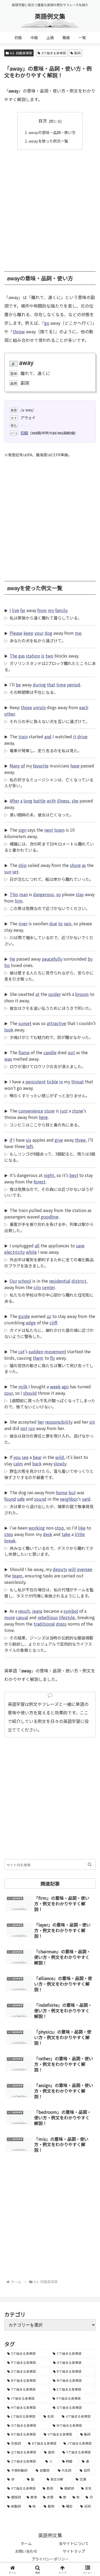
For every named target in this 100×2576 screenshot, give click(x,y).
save (80, 1245)
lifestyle (67, 1617)
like (82, 1528)
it (75, 736)
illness (63, 801)
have (75, 766)
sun (8, 872)
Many (15, 766)
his (7, 965)
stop (59, 1528)
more (10, 1617)
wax (8, 1059)
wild (60, 1457)
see (25, 1457)
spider (55, 994)
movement (55, 1351)
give (59, 1140)
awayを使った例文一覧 (48, 141)
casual (22, 1617)
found (10, 1499)
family (61, 610)
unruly (39, 707)
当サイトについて (74, 2543)
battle (39, 801)
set (15, 872)
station (33, 656)
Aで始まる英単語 (54, 53)
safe (21, 1499)
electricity (15, 1252)
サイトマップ (74, 2551)
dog (48, 633)
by (90, 959)
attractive (56, 1023)
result (24, 1611)
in (61, 1081)
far (23, 610)
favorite (41, 766)
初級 (24, 433)
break (10, 1541)
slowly (60, 1463)
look (9, 1030)
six (29, 1140)
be (18, 685)
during (39, 685)
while (31, 1252)
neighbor (69, 1499)
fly (53, 1358)
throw (19, 331)
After (14, 801)
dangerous (43, 894)
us (49, 1316)
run (32, 1428)
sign (22, 830)
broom (82, 994)
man (23, 894)
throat (77, 1081)
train (23, 736)
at (37, 994)
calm (18, 1463)
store (49, 1111)
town (59, 830)
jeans (37, 1611)
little (80, 1534)
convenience (31, 1111)
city (37, 1287)
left (30, 1146)
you (17, 1457)
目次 (43, 121)
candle (50, 1052)
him (19, 901)
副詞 (77, 53)
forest (39, 1182)
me (78, 633)
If (11, 1140)
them (38, 1358)
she (75, 801)
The (13, 656)
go (47, 323)
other (10, 714)
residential (60, 1281)
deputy (60, 1569)
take (66, 1534)
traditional (44, 1624)
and (48, 736)
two (49, 656)
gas (22, 656)
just (64, 1111)
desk (48, 1534)
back (37, 1463)
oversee (85, 1569)
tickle (52, 1081)
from (42, 610)
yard (86, 1499)
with (51, 801)
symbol (71, 1611)
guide (24, 1316)
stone (78, 1111)
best (74, 1175)
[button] (90, 1864)
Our (13, 1281)
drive (82, 736)
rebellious (48, 1617)
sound (40, 1499)
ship (23, 865)
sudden (36, 1351)
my (51, 610)
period (74, 685)
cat (21, 1351)
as (84, 865)
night (49, 1175)
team (17, 1576)
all (37, 1245)
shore (75, 865)
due (53, 923)
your (39, 633)
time (61, 685)
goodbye (50, 1217)
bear (37, 1457)
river (23, 923)
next (49, 830)
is (43, 656)
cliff (53, 1323)
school (25, 1281)
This (14, 894)
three (80, 1140)
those (26, 707)
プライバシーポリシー (50, 2559)
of (23, 766)
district (79, 1281)
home (62, 1492)
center (48, 1287)
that (51, 685)
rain (67, 923)
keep (28, 633)
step (9, 1534)
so (59, 894)
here (43, 1117)
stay (80, 894)
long (28, 801)
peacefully (52, 959)
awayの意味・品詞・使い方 (52, 132)
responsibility (59, 1422)
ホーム (26, 2543)
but (72, 1492)
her (41, 1422)
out (71, 1052)
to (60, 923)
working (37, 1528)
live (16, 610)
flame (24, 1052)
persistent (35, 1081)
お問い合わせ (26, 2551)
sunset (25, 1023)
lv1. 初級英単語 (21, 53)
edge (31, 1323)
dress (61, 1624)
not (24, 1428)
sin (92, 1422)
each (84, 707)
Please (16, 633)
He (12, 959)
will (72, 1569)
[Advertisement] (50, 208)
